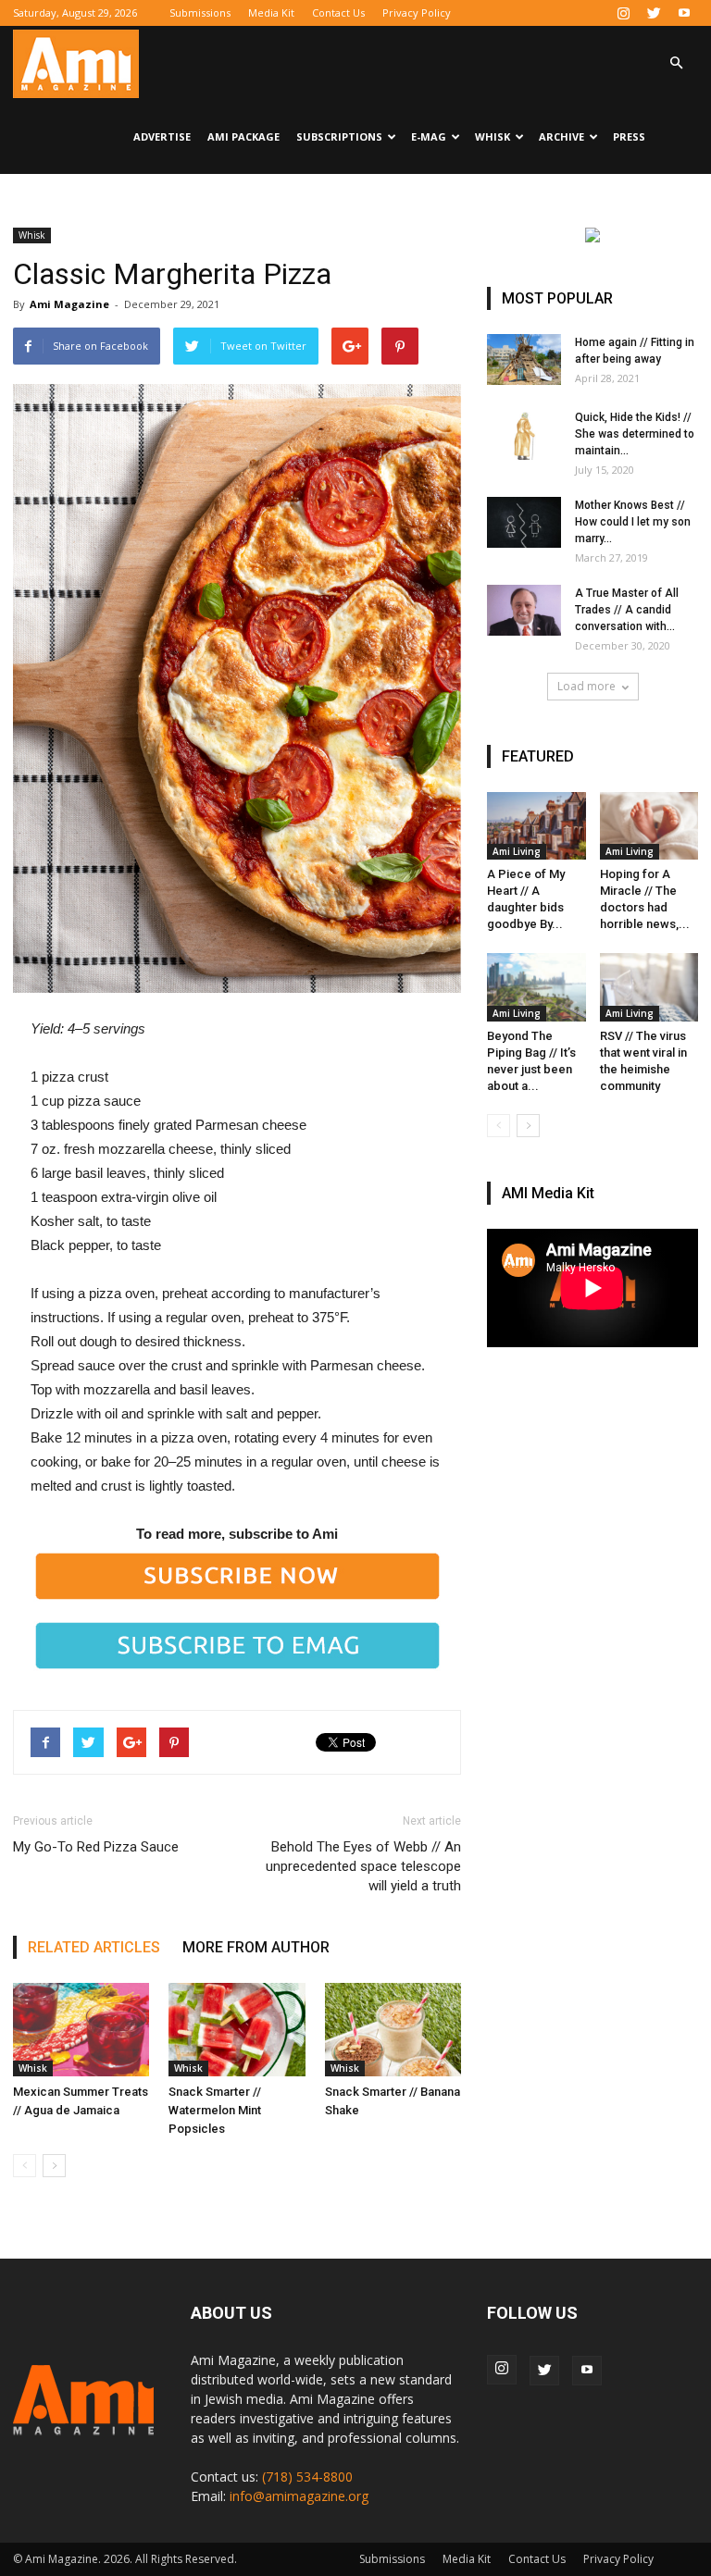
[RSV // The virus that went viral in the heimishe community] (649, 987)
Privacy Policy (417, 12)
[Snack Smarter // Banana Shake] (393, 2030)
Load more (586, 686)
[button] (676, 63)
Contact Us (338, 12)
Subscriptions (339, 136)
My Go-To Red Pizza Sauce (96, 1847)
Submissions (200, 12)
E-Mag (429, 136)
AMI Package (243, 136)
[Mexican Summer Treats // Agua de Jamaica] (81, 2030)
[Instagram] (623, 13)
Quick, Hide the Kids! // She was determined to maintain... (635, 434)
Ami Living (517, 851)
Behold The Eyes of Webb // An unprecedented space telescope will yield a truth (363, 1866)
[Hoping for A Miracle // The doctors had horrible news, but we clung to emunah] (649, 826)
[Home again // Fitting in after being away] (524, 359)
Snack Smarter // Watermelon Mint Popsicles (215, 2110)
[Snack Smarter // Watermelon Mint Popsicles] (237, 2030)
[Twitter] (654, 13)
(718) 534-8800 (307, 2477)
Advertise (162, 136)
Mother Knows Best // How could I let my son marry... (633, 522)
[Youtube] (684, 13)
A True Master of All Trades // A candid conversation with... (627, 610)
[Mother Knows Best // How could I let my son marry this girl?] (524, 522)
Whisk (493, 136)
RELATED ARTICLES (94, 1947)
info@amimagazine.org (299, 2496)
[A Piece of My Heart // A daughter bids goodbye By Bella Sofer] (536, 826)
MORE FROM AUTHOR (256, 1947)
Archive (561, 136)
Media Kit (271, 12)
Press (629, 136)
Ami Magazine (69, 304)
